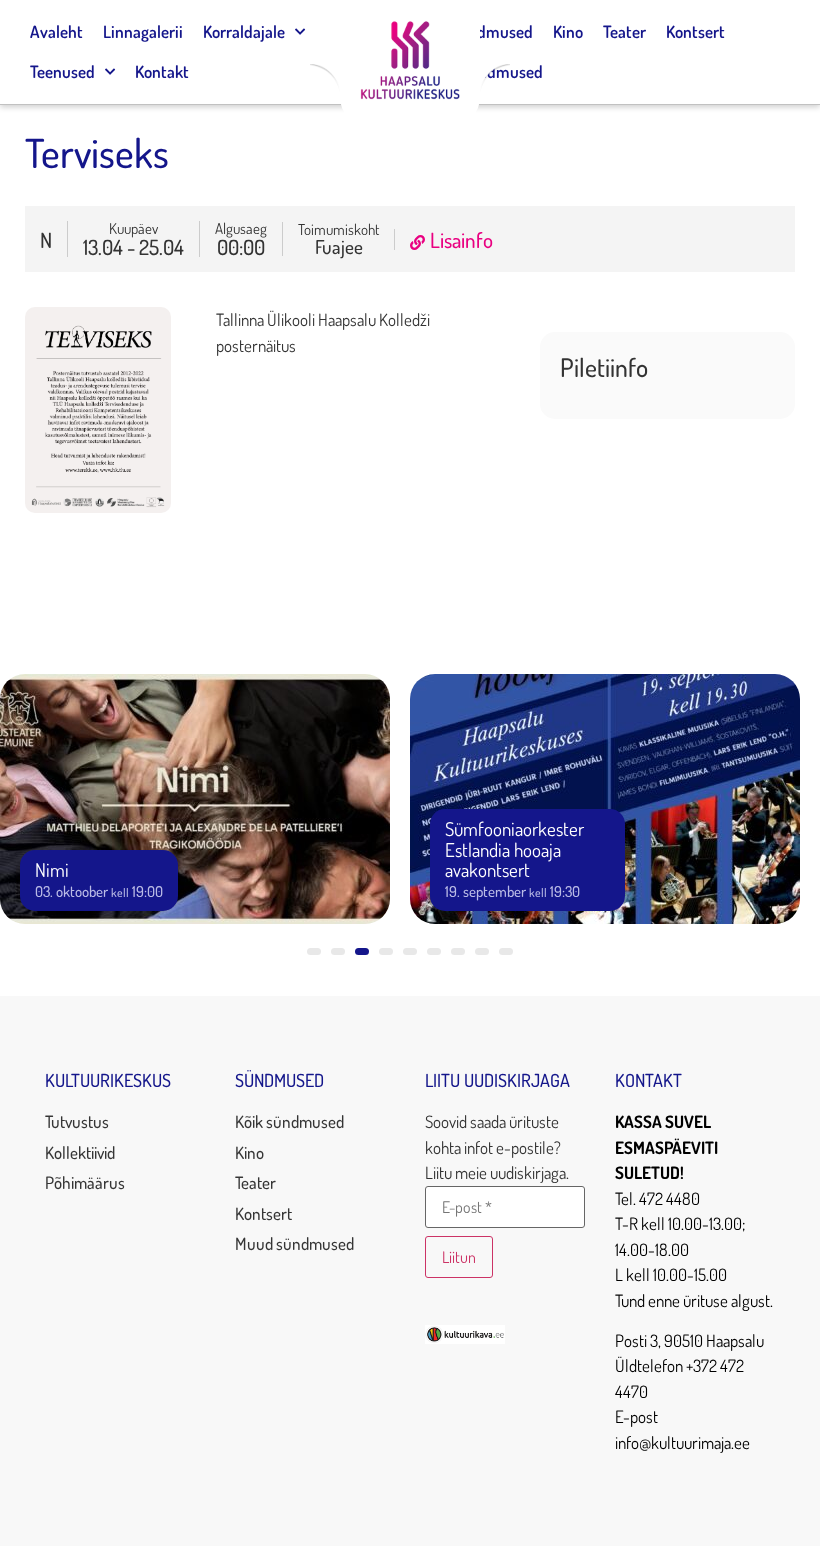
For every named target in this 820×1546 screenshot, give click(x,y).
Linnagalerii (143, 31)
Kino (568, 31)
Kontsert (695, 31)
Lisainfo (461, 239)
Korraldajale (244, 31)
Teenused (62, 71)
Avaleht (56, 31)
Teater (624, 31)
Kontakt (162, 71)
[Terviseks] (98, 506)
